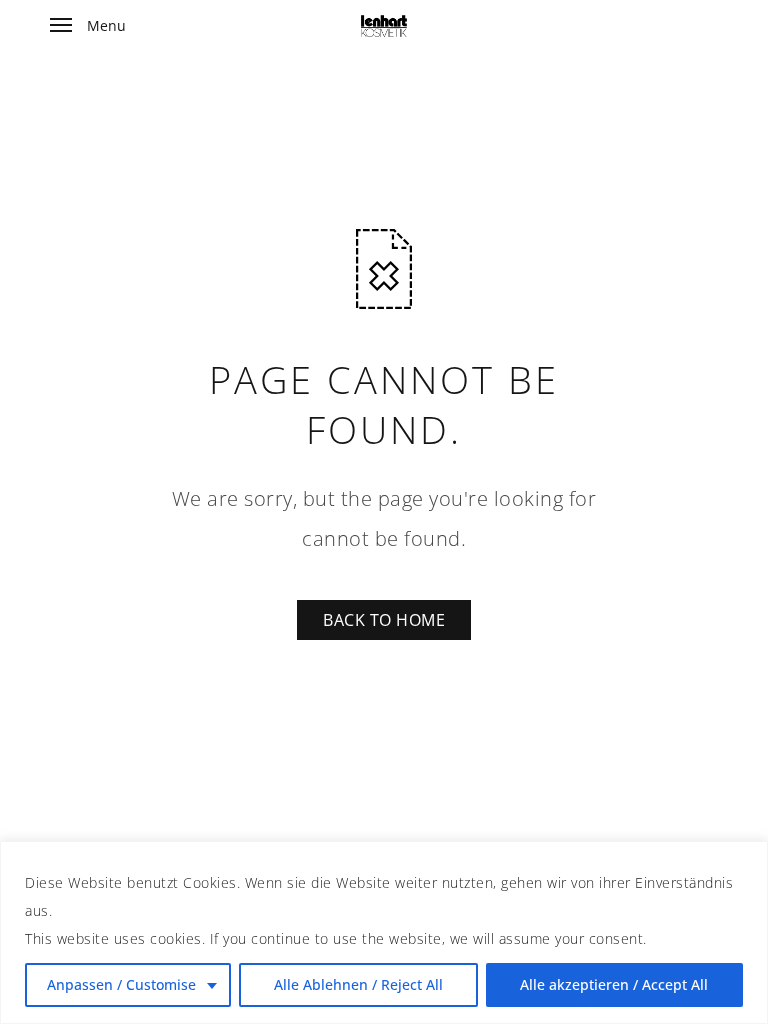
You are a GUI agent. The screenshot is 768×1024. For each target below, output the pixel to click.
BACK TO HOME (384, 620)
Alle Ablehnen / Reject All (358, 984)
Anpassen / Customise (121, 984)
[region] (384, 932)
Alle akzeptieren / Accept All (614, 984)
